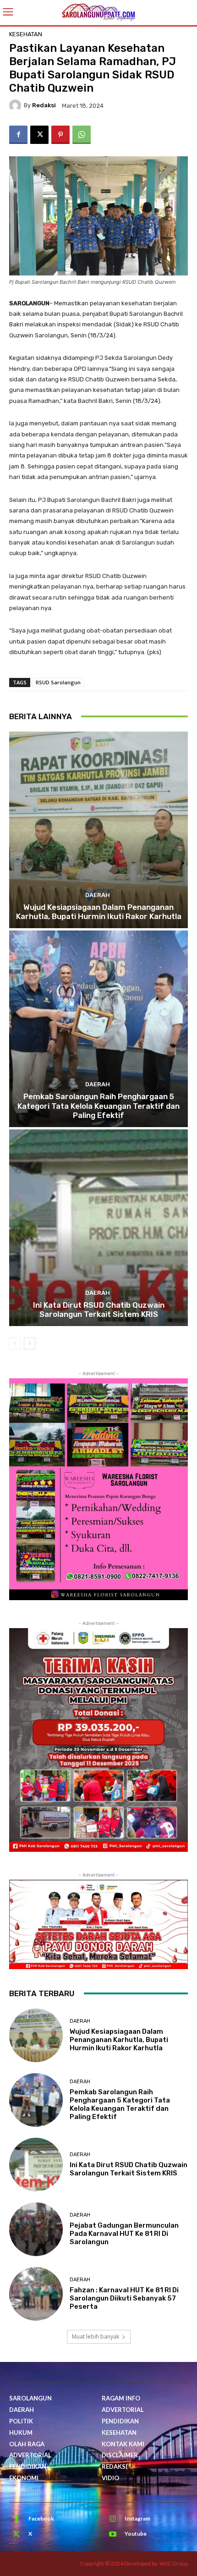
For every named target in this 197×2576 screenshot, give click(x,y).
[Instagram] (113, 2519)
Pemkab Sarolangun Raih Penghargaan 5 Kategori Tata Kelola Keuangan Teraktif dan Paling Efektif (98, 1106)
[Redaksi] (16, 105)
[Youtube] (113, 2534)
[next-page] (30, 1343)
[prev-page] (15, 1343)
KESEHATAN (26, 34)
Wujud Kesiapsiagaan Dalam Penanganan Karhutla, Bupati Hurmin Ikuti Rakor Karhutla (99, 912)
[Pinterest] (60, 135)
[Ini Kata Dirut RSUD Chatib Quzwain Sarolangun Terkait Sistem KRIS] (98, 1228)
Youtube (136, 2534)
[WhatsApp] (82, 135)
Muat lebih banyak (96, 2337)
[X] (39, 135)
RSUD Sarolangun (58, 682)
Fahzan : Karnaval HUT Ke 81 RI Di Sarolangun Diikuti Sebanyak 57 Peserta (124, 2298)
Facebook (41, 2518)
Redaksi (44, 105)
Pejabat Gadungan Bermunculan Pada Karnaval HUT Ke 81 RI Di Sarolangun (124, 2234)
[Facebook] (18, 135)
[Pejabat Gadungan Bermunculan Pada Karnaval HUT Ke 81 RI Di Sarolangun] (36, 2229)
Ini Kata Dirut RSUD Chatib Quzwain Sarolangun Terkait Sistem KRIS (99, 1310)
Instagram (137, 2518)
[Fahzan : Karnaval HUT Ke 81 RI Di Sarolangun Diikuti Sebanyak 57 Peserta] (36, 2294)
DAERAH (98, 895)
